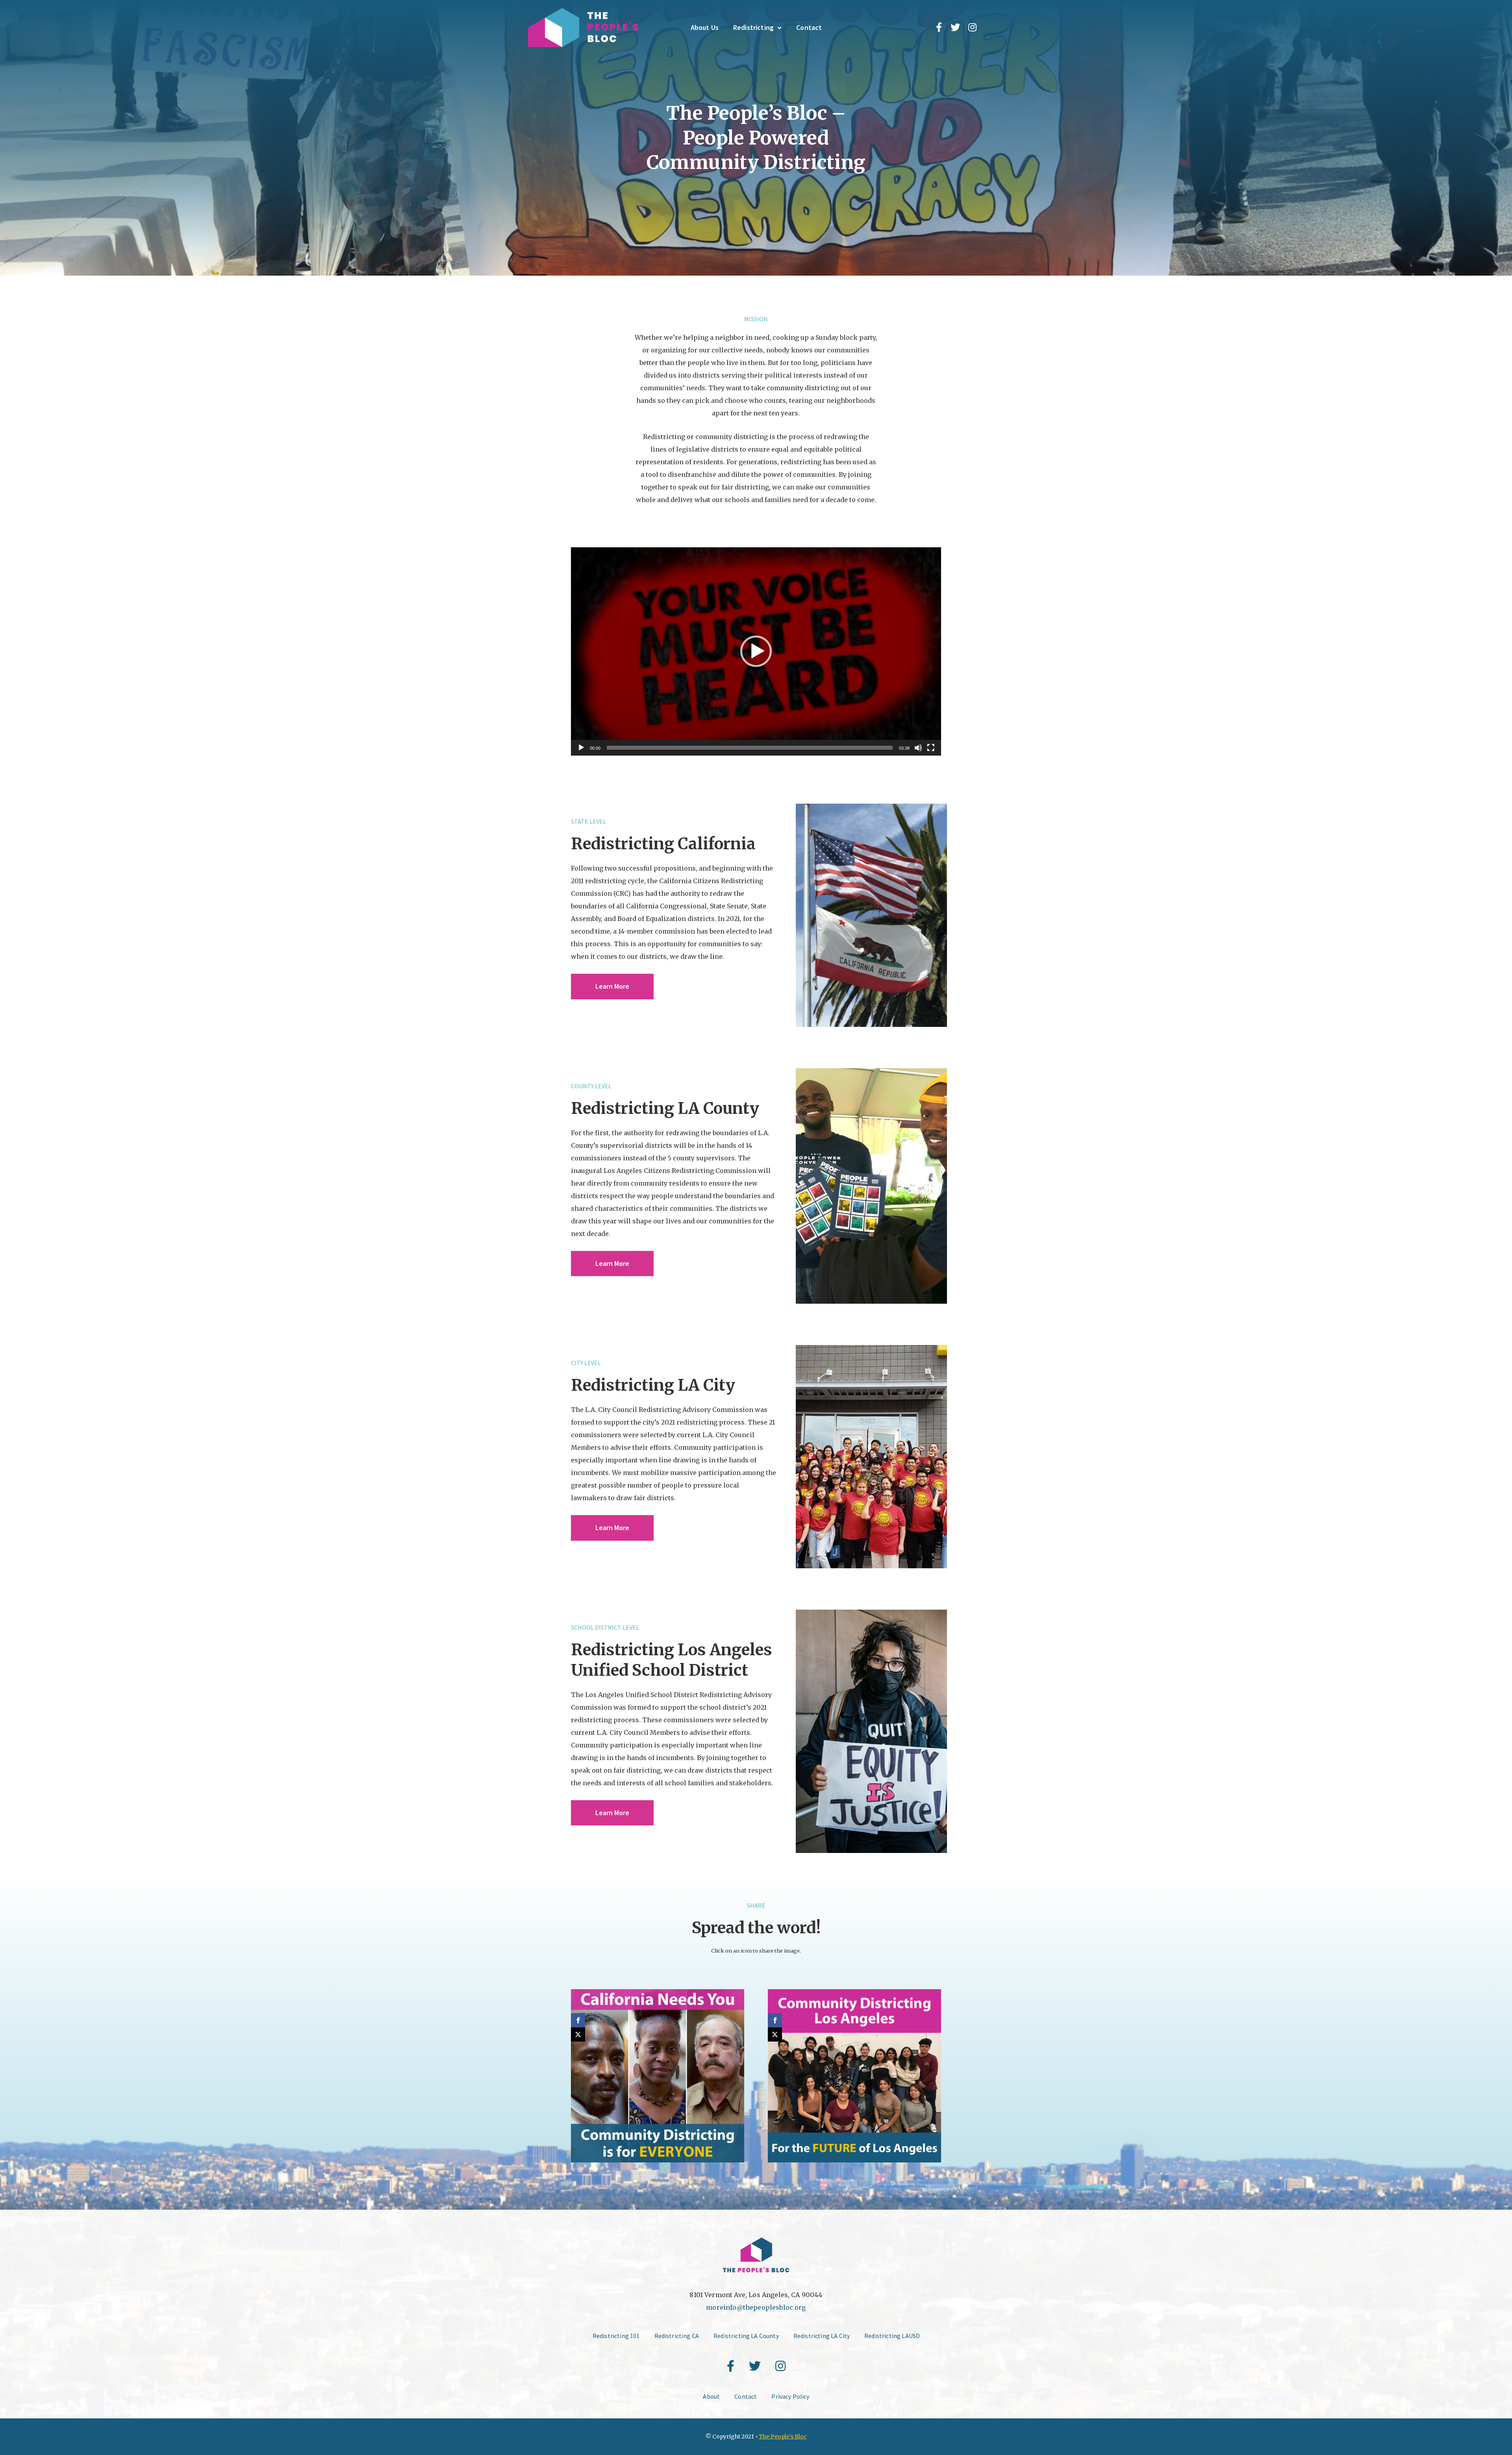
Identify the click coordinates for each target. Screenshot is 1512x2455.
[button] (756, 651)
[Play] (581, 748)
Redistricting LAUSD (892, 2336)
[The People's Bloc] (583, 28)
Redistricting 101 (616, 2336)
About (711, 2396)
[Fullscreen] (931, 748)
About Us (705, 27)
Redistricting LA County (746, 2336)
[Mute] (918, 748)
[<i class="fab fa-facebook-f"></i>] (939, 28)
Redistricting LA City (822, 2336)
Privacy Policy (790, 2396)
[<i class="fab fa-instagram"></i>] (972, 28)
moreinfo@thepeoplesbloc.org (756, 2307)
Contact (809, 27)
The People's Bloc (783, 2436)
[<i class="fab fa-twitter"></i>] (955, 28)
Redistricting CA (677, 2336)
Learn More (612, 986)
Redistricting (753, 27)
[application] (756, 651)
